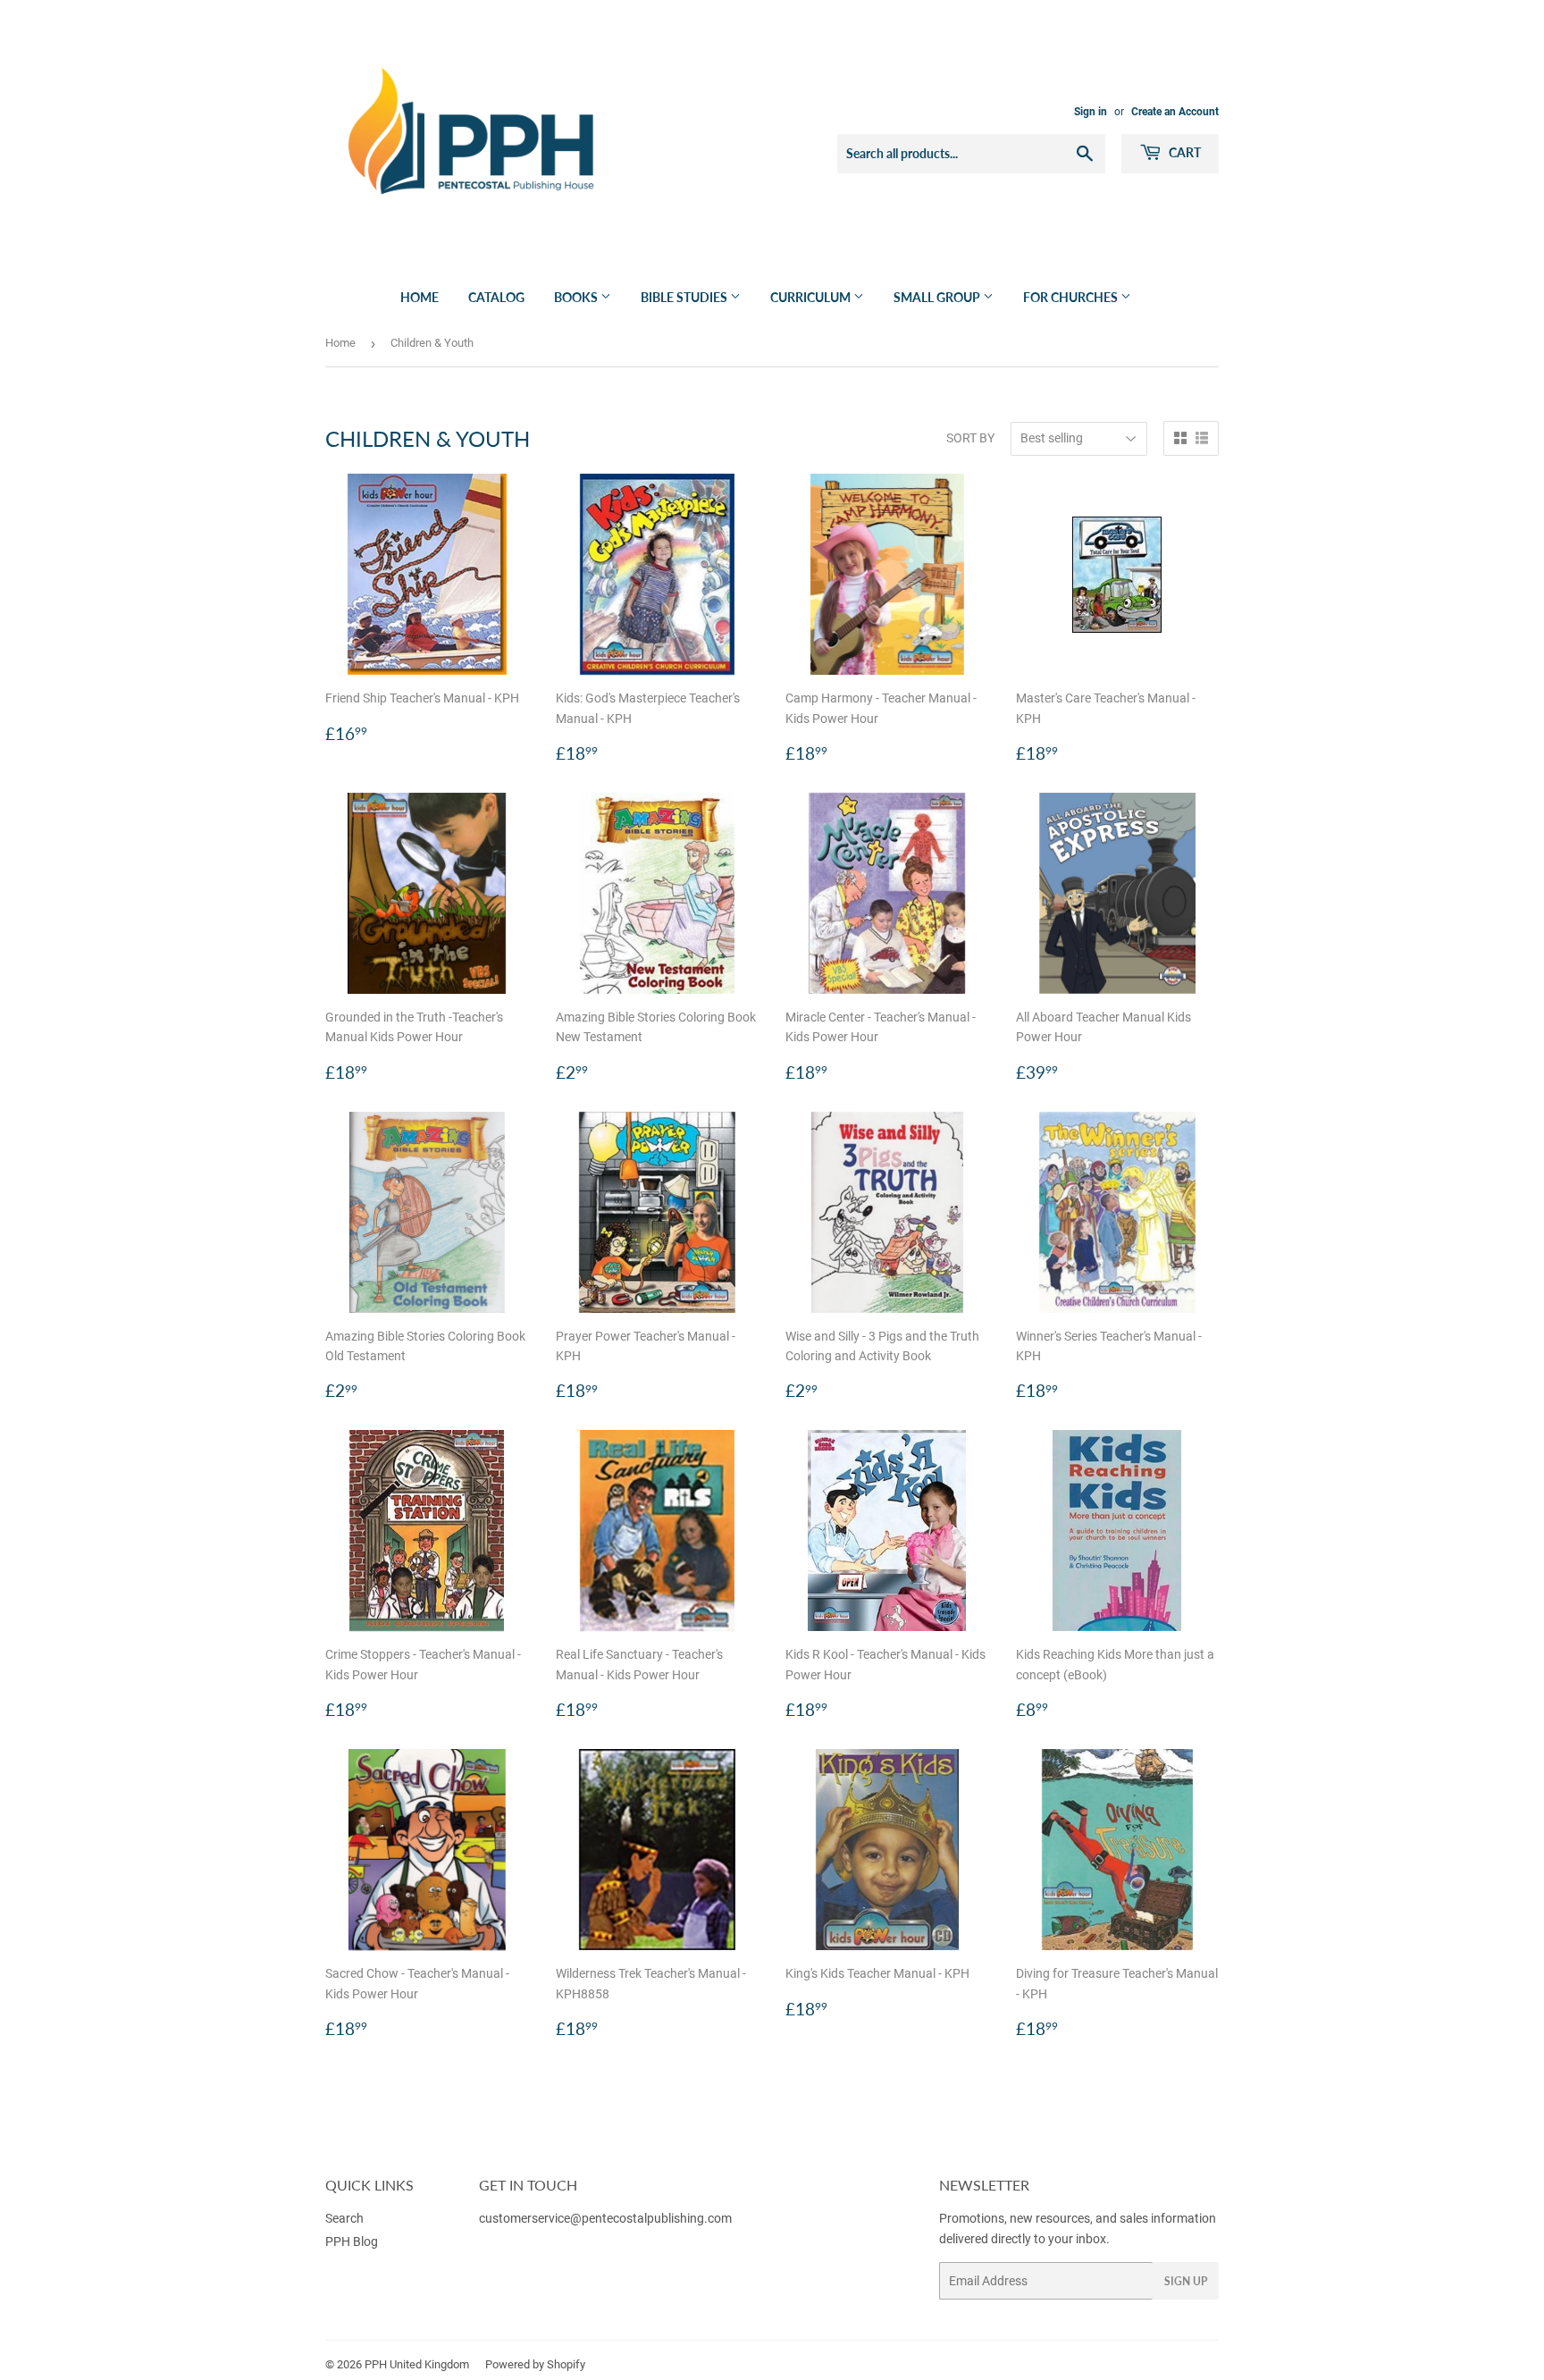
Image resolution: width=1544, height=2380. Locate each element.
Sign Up (1186, 2281)
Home (420, 297)
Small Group (938, 297)
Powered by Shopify (535, 2364)
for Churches (1072, 297)
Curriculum (812, 297)
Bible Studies (685, 297)
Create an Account (1175, 112)
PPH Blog (352, 2241)
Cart (1183, 152)
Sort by (970, 438)
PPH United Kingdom (417, 2364)
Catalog (496, 297)
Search (344, 2218)
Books (577, 297)
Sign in (1091, 112)
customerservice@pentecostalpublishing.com (607, 2218)
